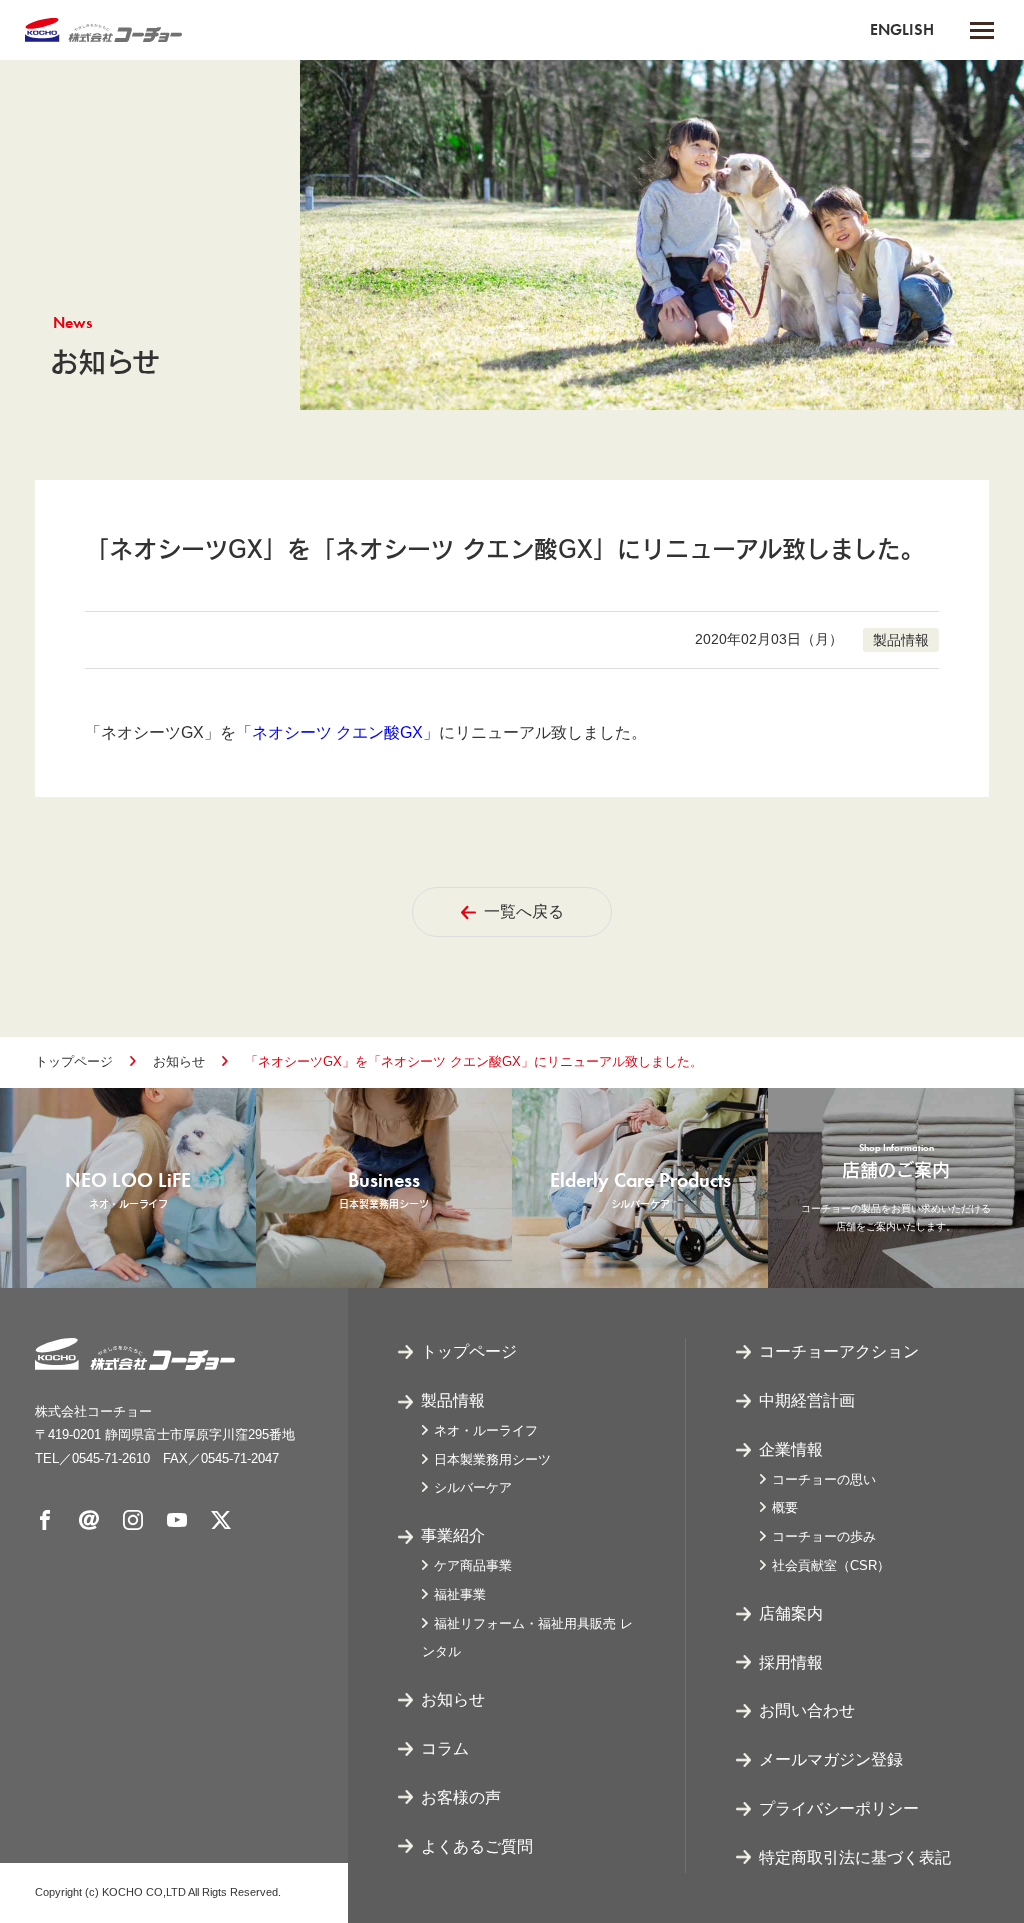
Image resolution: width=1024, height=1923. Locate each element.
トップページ (74, 1061)
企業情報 (791, 1449)
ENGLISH (902, 29)
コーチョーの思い (824, 1479)
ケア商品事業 (473, 1565)
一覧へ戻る (524, 911)
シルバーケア (473, 1487)
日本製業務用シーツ (492, 1459)
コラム (445, 1748)
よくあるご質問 (477, 1846)
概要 (785, 1507)
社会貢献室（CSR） (831, 1565)
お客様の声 (461, 1797)
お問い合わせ (807, 1710)
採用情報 (791, 1662)
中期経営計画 (807, 1400)
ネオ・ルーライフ (486, 1430)
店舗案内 (791, 1613)
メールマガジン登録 (831, 1759)
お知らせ (179, 1061)
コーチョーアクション (839, 1351)
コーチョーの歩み (824, 1536)
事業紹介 (453, 1535)
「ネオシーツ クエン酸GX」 (337, 732)
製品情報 (453, 1400)
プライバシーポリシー (839, 1808)
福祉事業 (460, 1594)
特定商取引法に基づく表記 (855, 1857)
